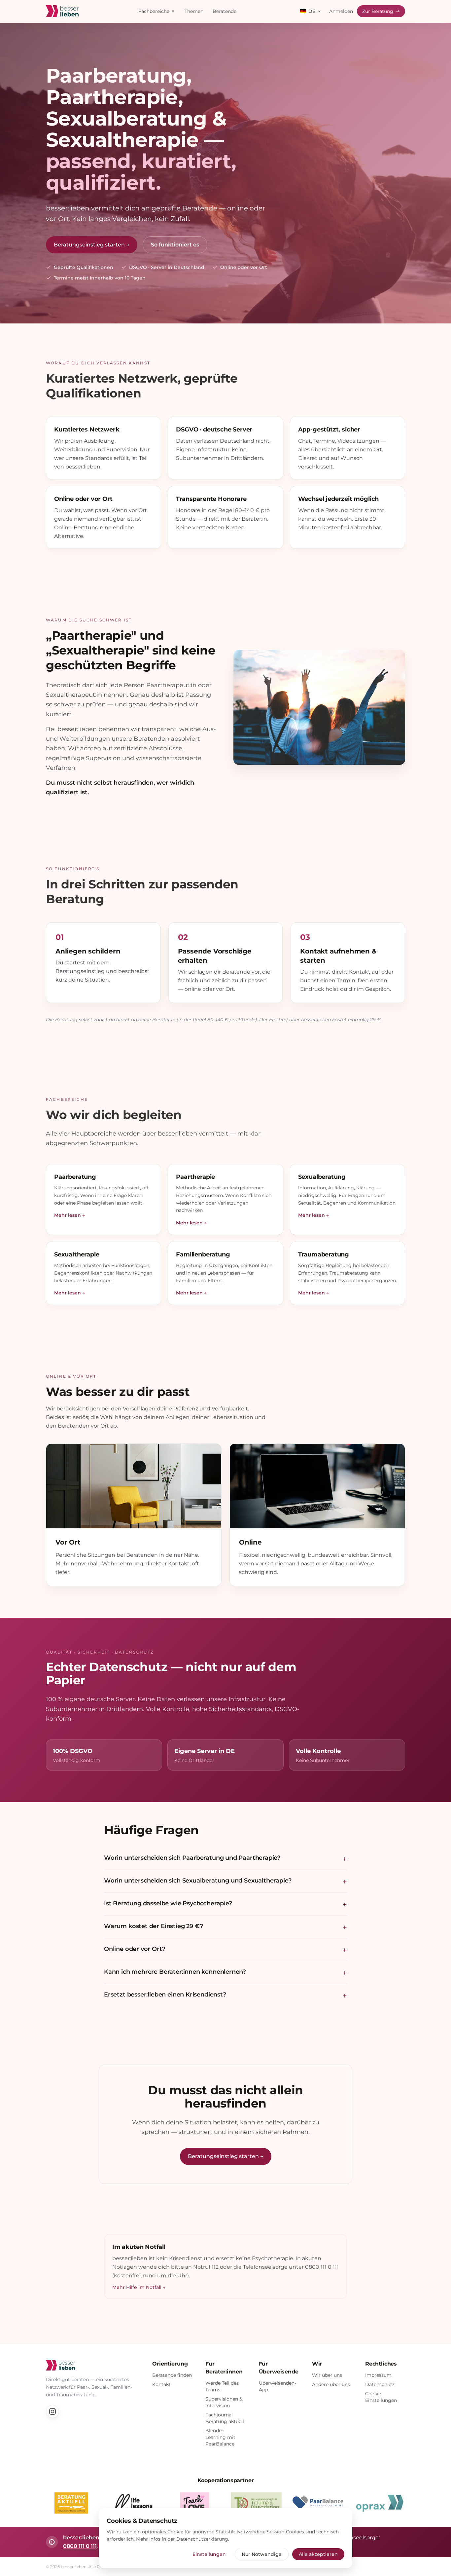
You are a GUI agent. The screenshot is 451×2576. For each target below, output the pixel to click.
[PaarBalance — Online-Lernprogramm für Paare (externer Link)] (318, 2503)
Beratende (225, 11)
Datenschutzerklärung (202, 2539)
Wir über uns (327, 2375)
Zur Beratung (378, 11)
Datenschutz (380, 2384)
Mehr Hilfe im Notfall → (139, 2287)
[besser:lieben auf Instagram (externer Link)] (52, 2411)
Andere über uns (331, 2384)
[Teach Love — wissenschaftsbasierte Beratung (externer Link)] (195, 2503)
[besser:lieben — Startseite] (62, 11)
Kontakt (161, 2384)
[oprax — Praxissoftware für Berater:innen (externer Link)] (380, 2503)
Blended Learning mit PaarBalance (220, 2437)
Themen (194, 11)
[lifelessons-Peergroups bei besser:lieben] (133, 2503)
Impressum (378, 2375)
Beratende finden (172, 2375)
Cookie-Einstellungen (381, 2397)
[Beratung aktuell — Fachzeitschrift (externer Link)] (71, 2503)
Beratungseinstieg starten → (92, 245)
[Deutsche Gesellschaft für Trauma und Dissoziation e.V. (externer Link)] (257, 2503)
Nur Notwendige (262, 2554)
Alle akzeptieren (318, 2554)
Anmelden (341, 11)
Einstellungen (209, 2554)
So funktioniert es (175, 245)
